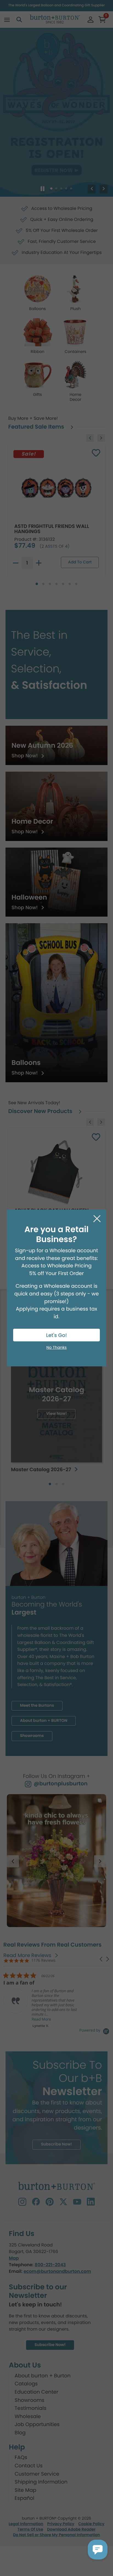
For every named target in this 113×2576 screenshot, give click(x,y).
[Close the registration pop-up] (97, 1219)
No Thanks (56, 1348)
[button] (98, 2550)
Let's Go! (56, 1335)
